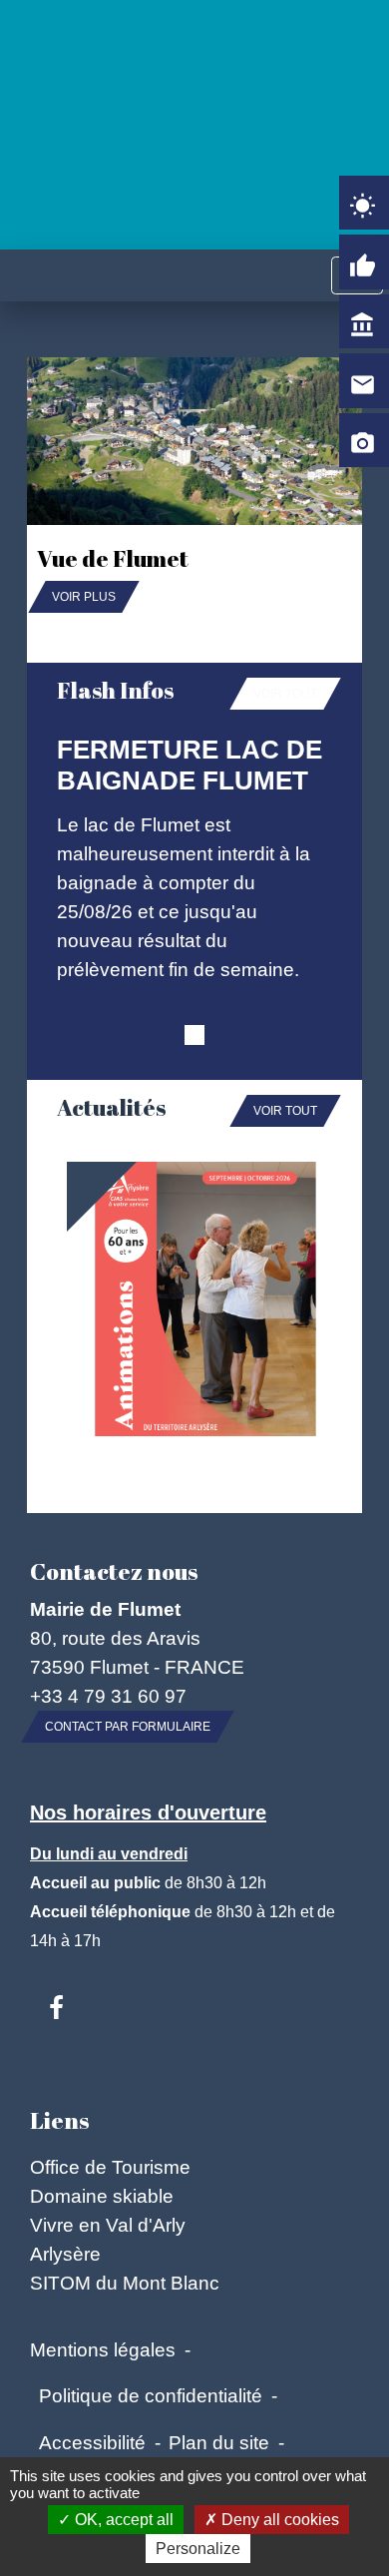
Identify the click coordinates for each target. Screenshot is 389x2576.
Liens (59, 2120)
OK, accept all (122, 2520)
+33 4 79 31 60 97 (108, 1696)
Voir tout (285, 694)
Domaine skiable (102, 2196)
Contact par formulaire (128, 1727)
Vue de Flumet (113, 558)
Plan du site (219, 2442)
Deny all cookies (278, 2520)
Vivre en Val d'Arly (108, 2225)
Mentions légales (103, 2349)
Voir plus (84, 597)
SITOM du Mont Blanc (125, 2283)
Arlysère (65, 2254)
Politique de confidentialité (151, 2395)
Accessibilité (92, 2442)
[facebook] (56, 2009)
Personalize (198, 2549)
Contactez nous (114, 1571)
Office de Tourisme (110, 2167)
